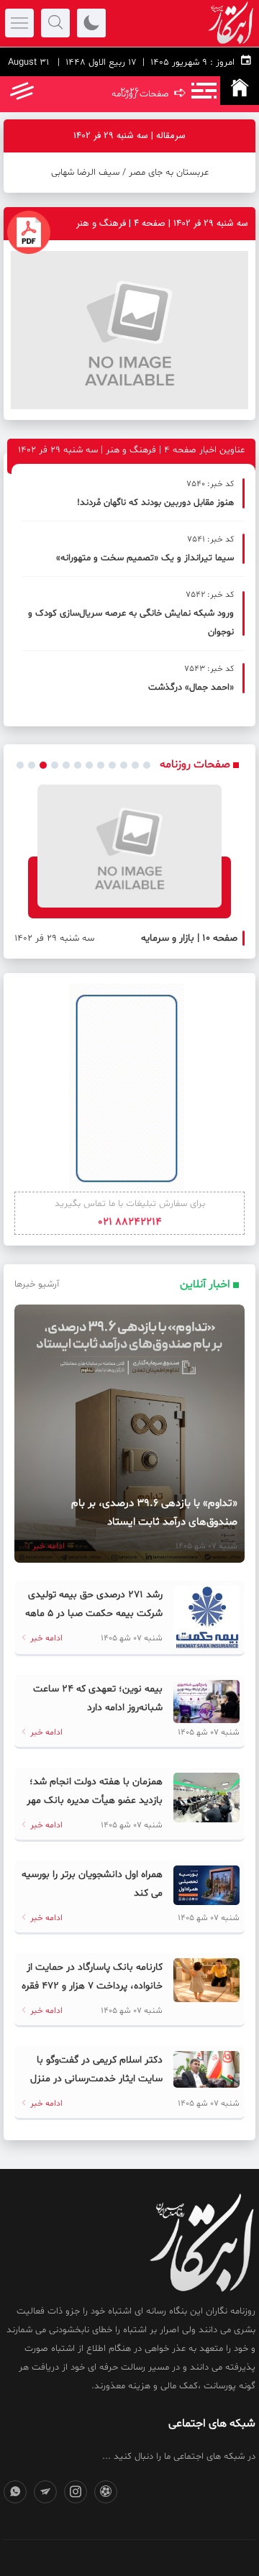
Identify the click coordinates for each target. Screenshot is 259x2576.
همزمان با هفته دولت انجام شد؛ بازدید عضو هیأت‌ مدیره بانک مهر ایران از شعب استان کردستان (95, 1800)
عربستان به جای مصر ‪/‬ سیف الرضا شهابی (130, 173)
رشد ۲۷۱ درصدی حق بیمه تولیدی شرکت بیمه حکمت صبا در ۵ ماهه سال (94, 1613)
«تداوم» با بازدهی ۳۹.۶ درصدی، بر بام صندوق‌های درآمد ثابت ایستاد (154, 1513)
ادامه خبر (47, 1546)
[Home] (240, 91)
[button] (20, 765)
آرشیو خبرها (37, 1284)
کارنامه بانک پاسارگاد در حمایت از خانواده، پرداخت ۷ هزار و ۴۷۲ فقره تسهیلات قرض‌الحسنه (92, 1986)
